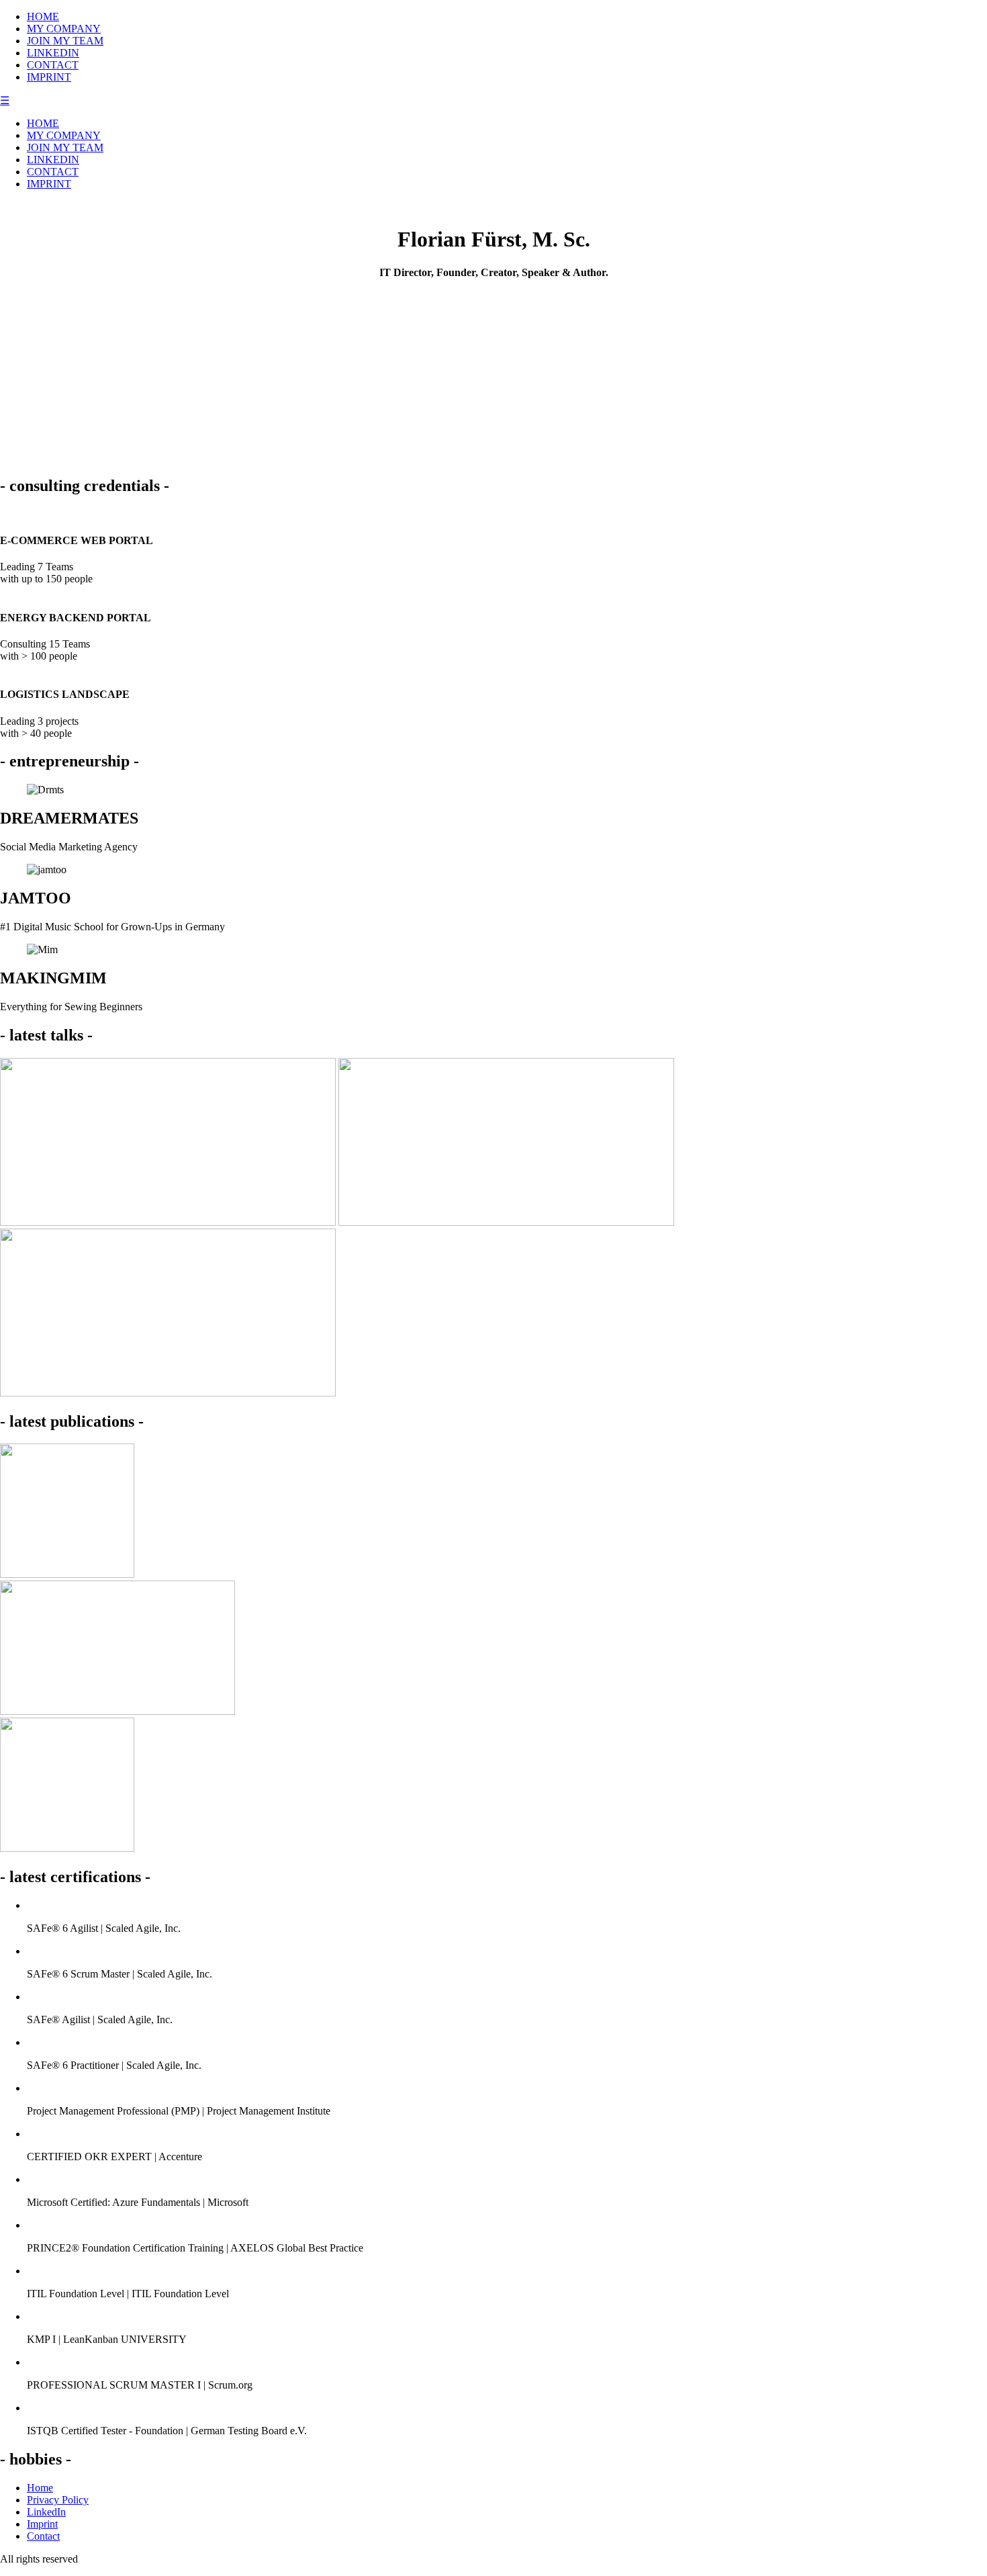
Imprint (42, 2524)
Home (40, 2488)
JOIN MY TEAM (65, 41)
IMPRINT (49, 77)
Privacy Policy (58, 2500)
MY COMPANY (64, 29)
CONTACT (53, 65)
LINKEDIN (53, 53)
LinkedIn (46, 2512)
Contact (43, 2536)
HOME (43, 16)
